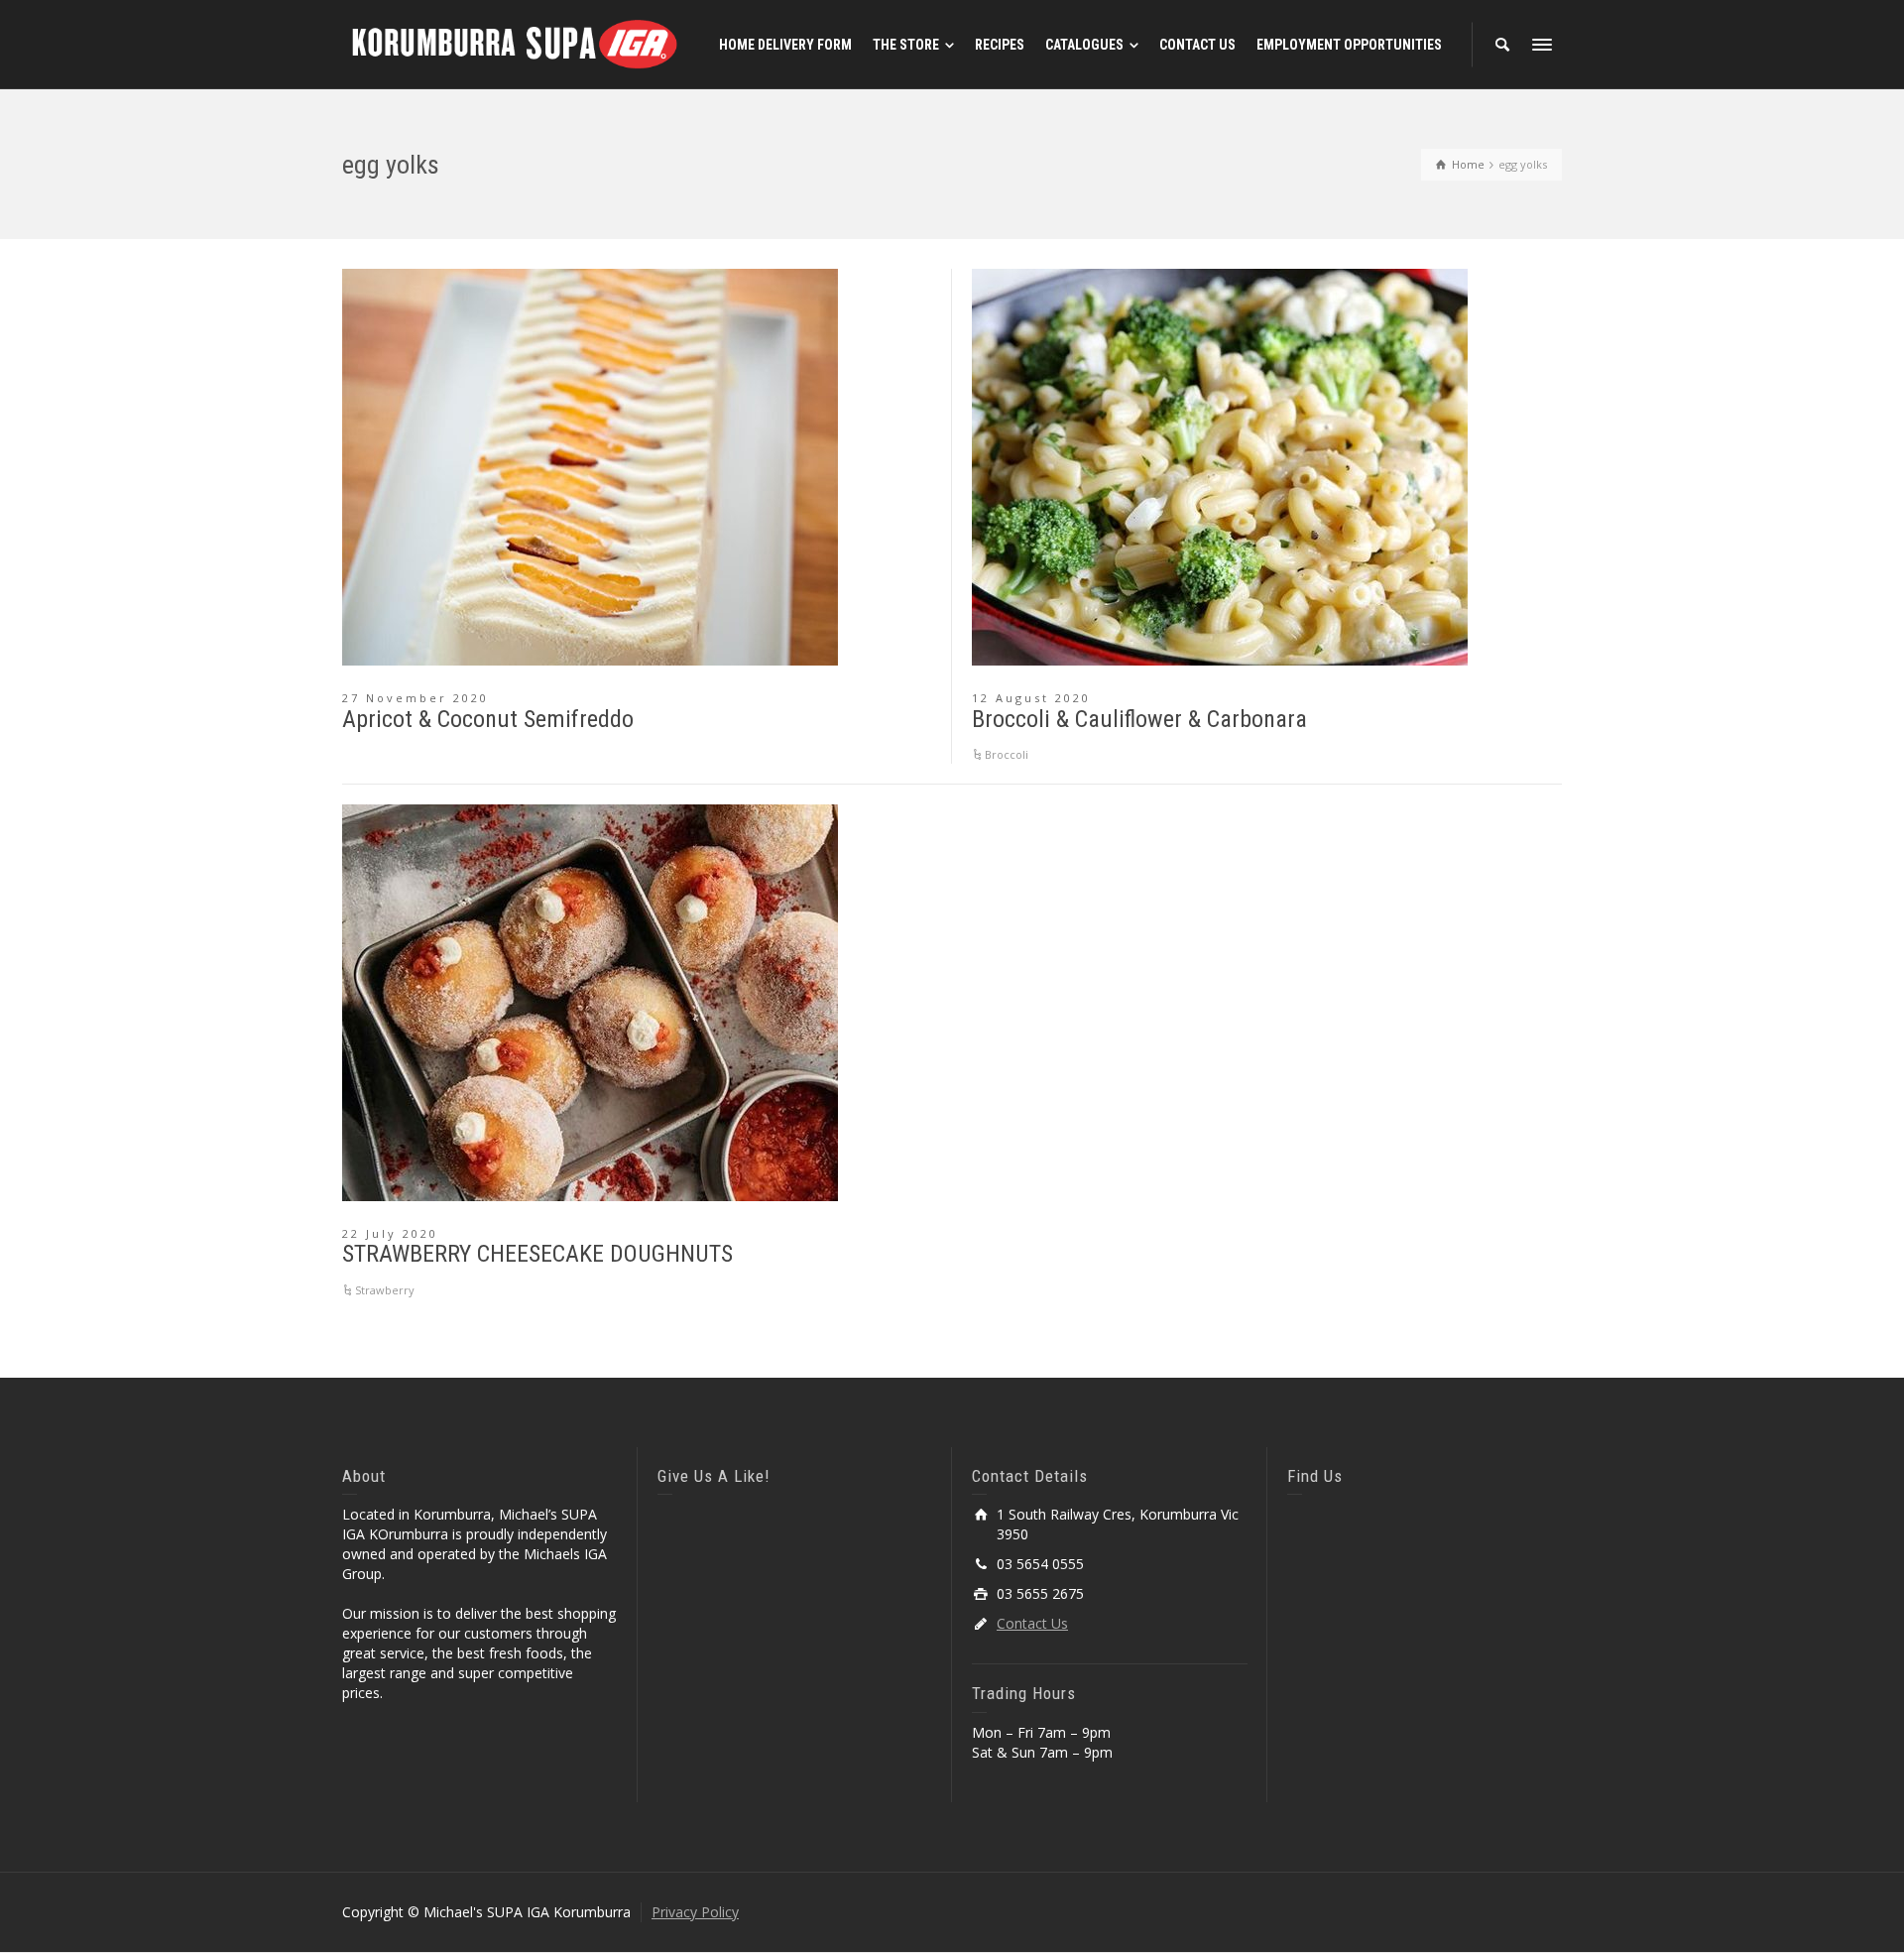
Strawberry (385, 1290)
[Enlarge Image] (590, 467)
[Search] (1502, 45)
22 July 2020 (390, 1233)
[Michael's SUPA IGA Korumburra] (516, 43)
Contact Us (1032, 1623)
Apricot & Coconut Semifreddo (488, 719)
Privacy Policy (695, 1912)
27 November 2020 (416, 698)
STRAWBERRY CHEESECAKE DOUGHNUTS (537, 1254)
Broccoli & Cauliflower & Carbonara (1139, 719)
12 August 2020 (1031, 698)
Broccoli (1007, 754)
